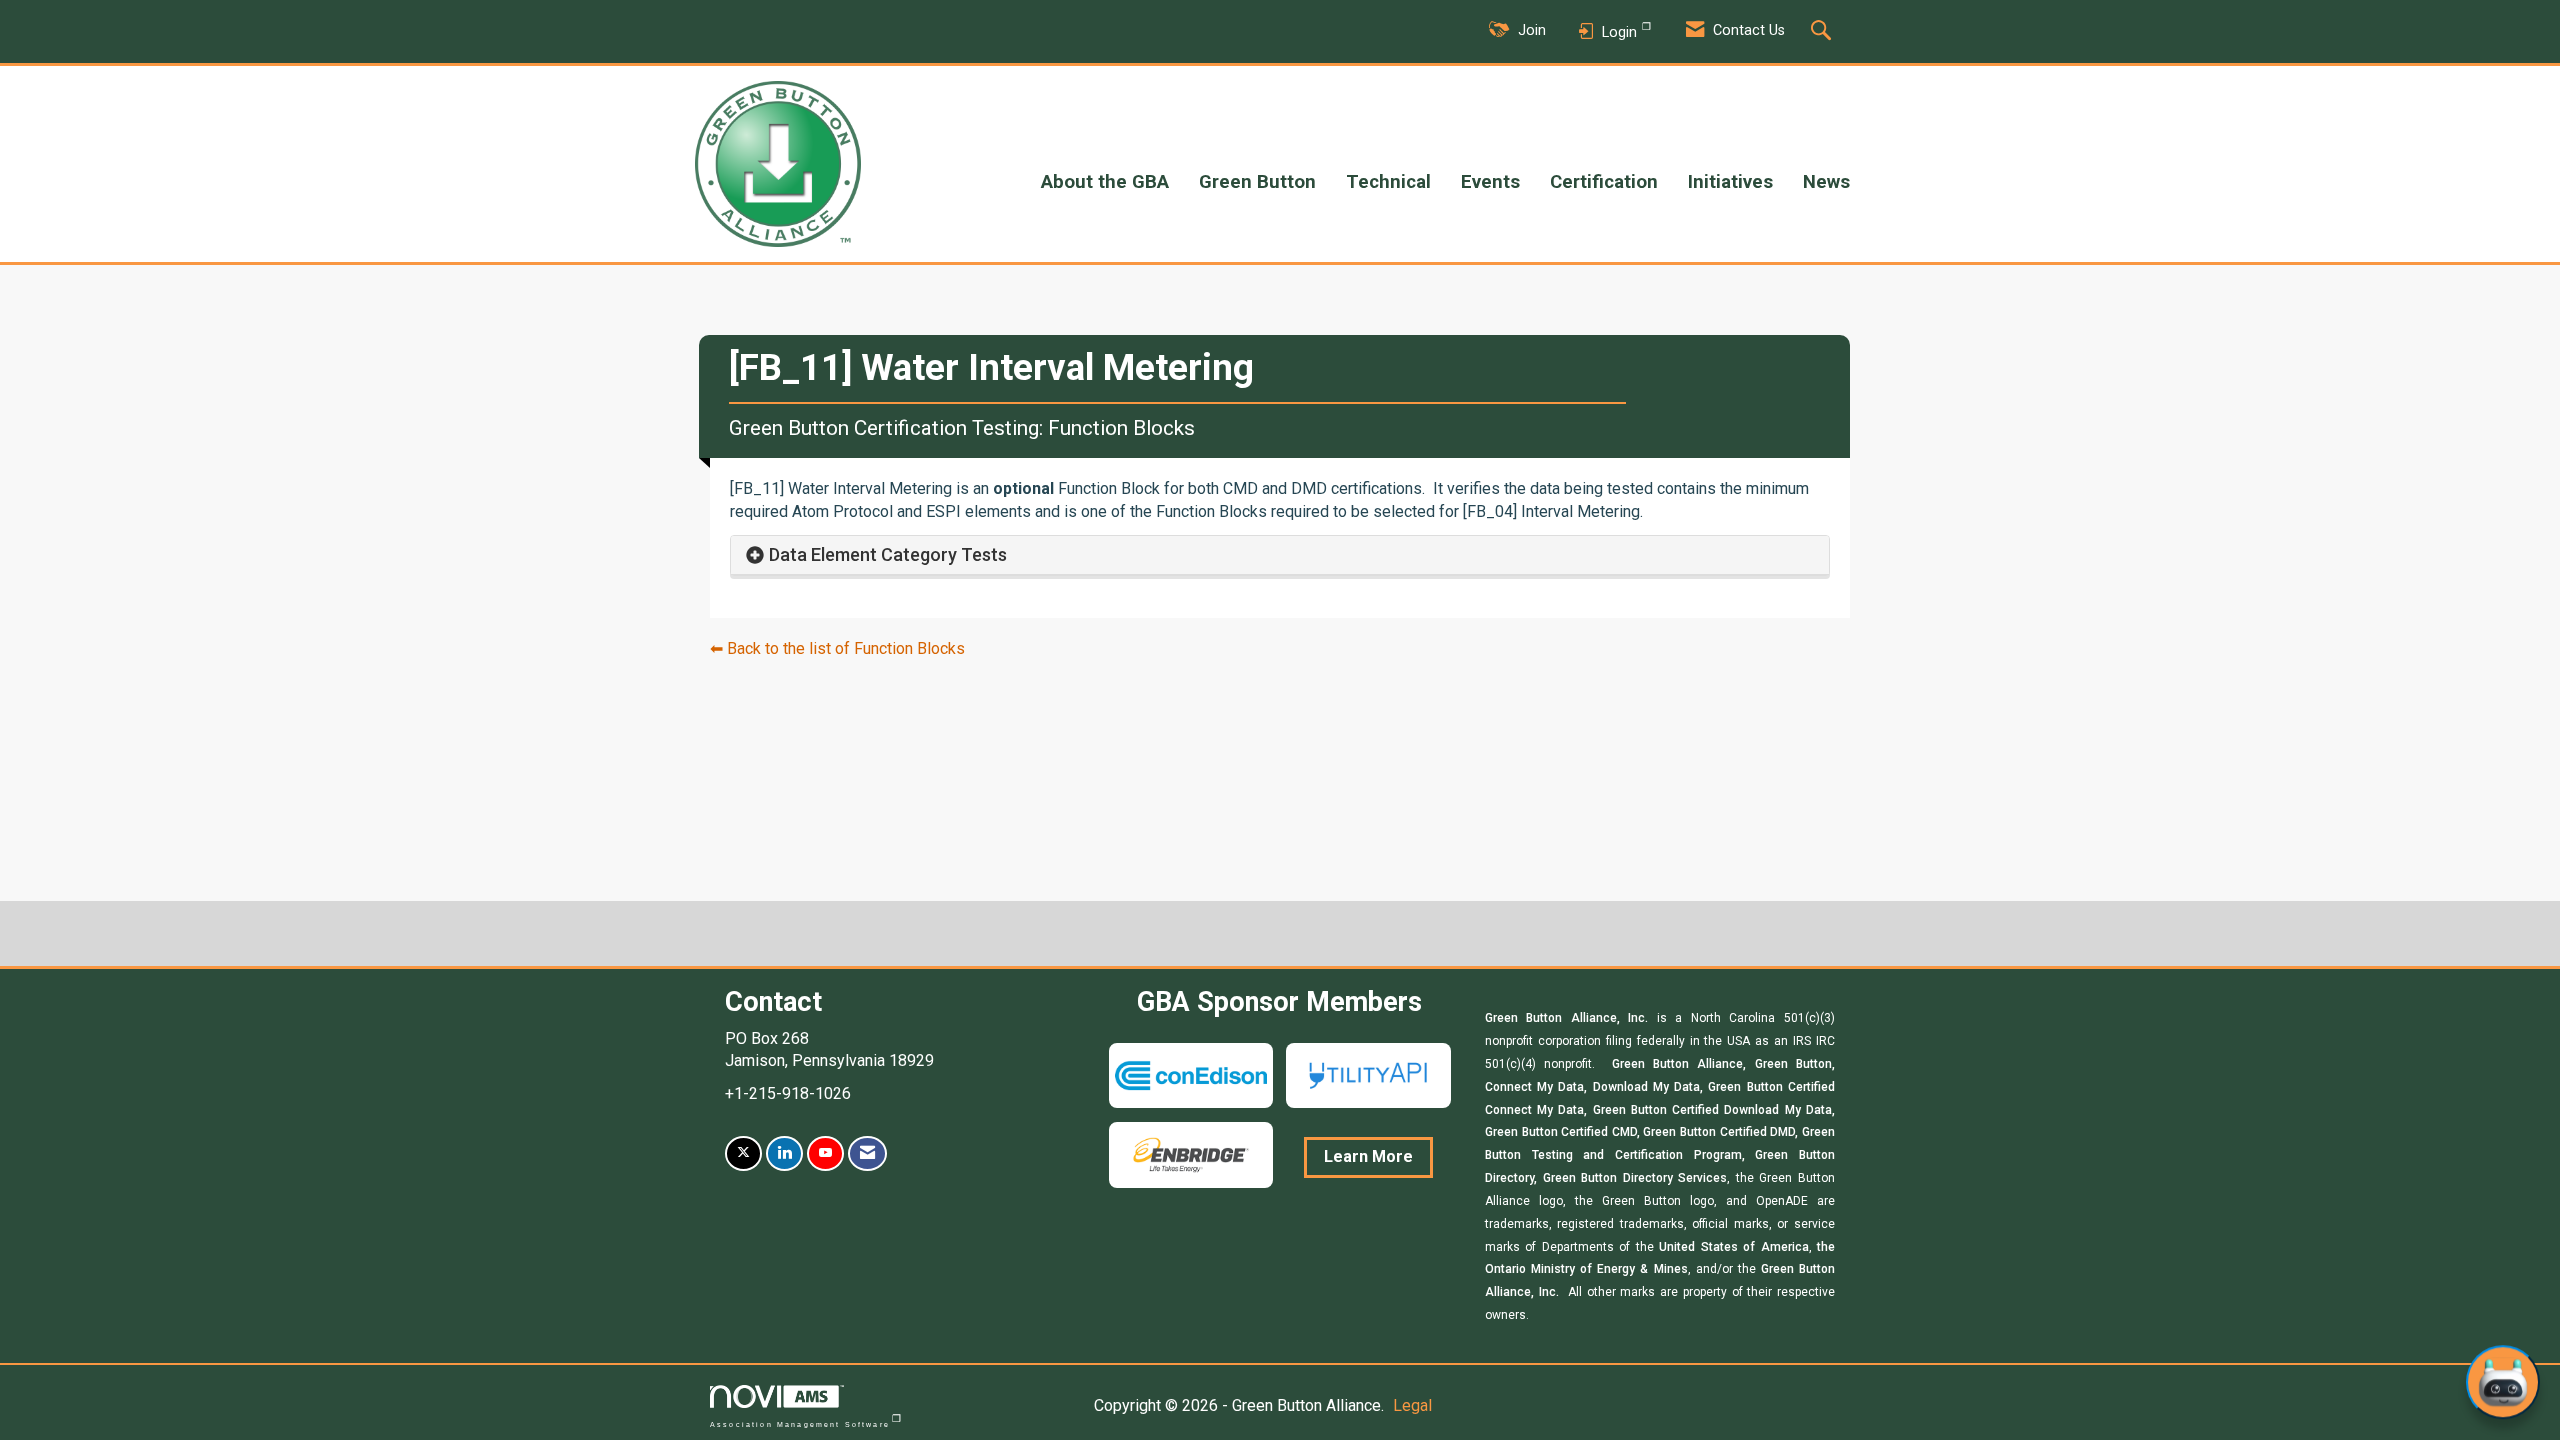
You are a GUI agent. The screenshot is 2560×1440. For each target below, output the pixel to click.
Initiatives (1730, 182)
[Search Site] (1823, 32)
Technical (1388, 182)
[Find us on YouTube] (825, 1153)
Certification (1604, 182)
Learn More (1368, 1156)
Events (1490, 182)
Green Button (1257, 182)
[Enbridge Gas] (1191, 1153)
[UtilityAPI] (1368, 1074)
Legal (1412, 1405)
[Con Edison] (1191, 1074)
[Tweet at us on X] (743, 1153)
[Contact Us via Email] (867, 1153)
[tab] (1280, 555)
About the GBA (1105, 182)
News (1826, 182)
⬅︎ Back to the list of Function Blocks (837, 648)
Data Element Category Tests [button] (888, 554)
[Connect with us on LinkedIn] (784, 1153)
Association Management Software (800, 1424)
